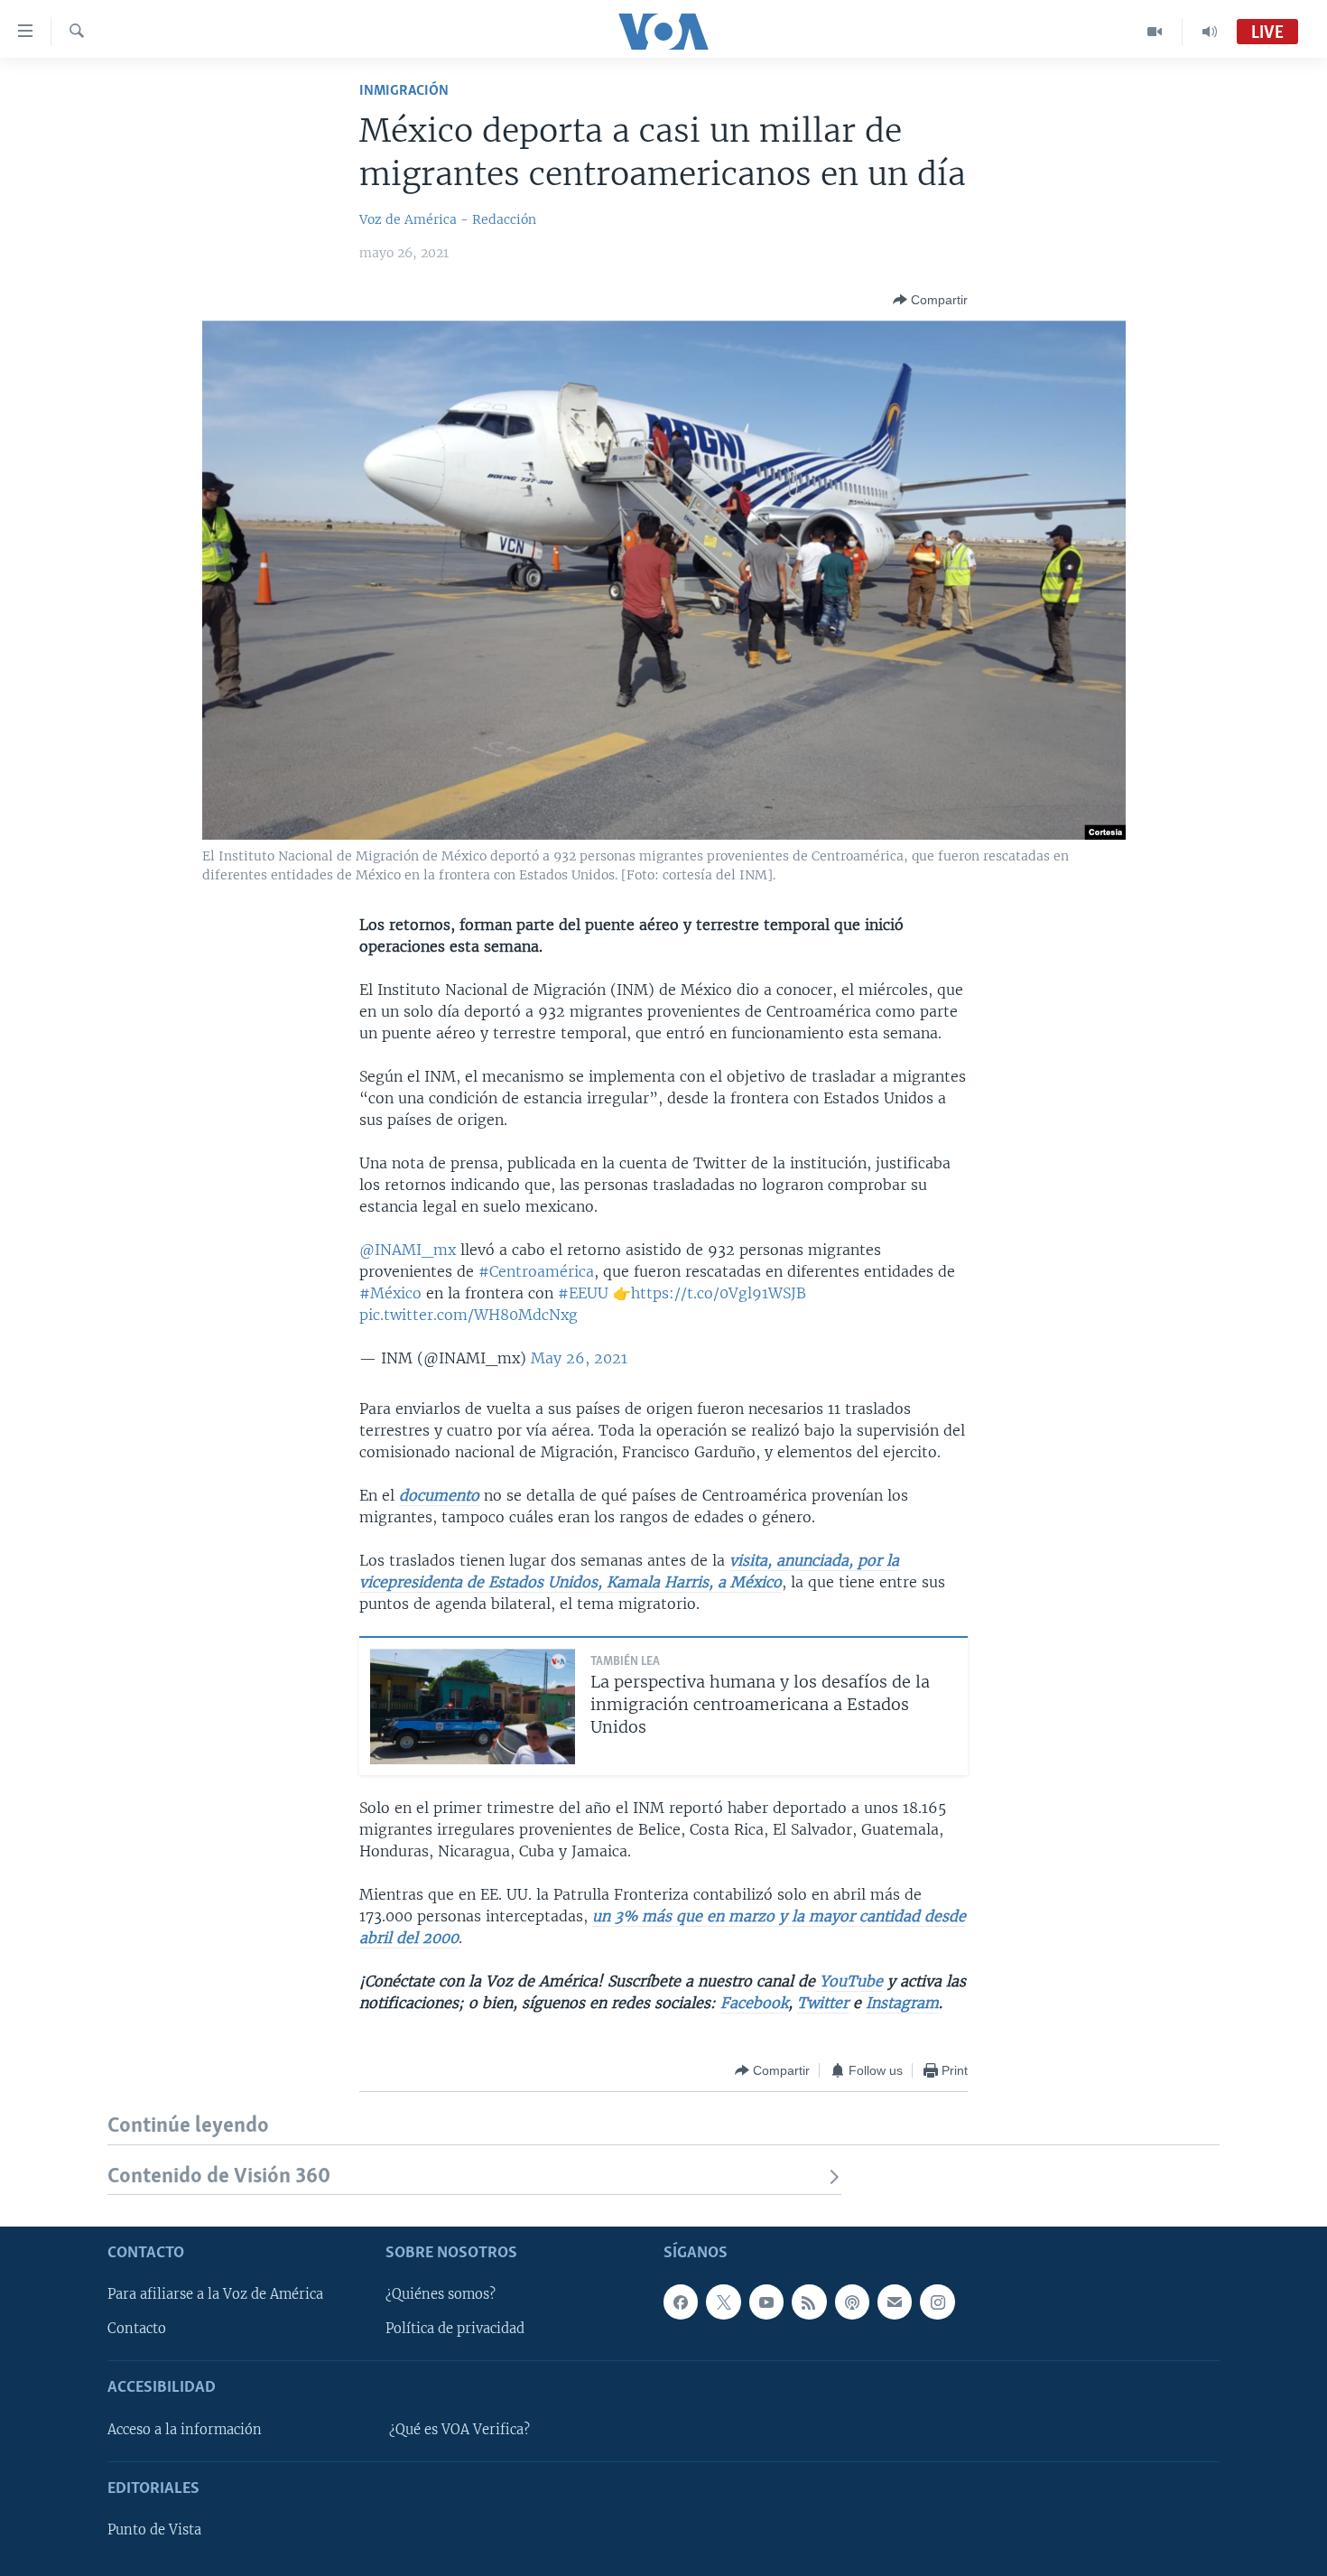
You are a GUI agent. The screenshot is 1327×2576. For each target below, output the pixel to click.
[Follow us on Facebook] (681, 2302)
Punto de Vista (154, 2530)
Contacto (137, 2329)
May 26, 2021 (579, 1358)
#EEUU (583, 1293)
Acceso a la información (185, 2430)
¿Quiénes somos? (441, 2294)
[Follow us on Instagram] (937, 2302)
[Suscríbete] (895, 2302)
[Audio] (1210, 32)
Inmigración (404, 91)
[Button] (930, 300)
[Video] (1155, 32)
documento (439, 1495)
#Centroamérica (536, 1271)
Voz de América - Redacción (448, 219)
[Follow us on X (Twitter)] (723, 2302)
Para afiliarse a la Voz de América (215, 2294)
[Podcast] (852, 2302)
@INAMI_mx (408, 1250)
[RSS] (809, 2302)
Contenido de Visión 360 (219, 2176)
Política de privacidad (455, 2329)
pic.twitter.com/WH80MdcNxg (469, 1315)
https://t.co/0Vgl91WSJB (719, 1293)
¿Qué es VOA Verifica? (459, 2430)
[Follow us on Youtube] (766, 2302)
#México (390, 1293)
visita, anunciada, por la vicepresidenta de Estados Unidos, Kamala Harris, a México (629, 1571)
